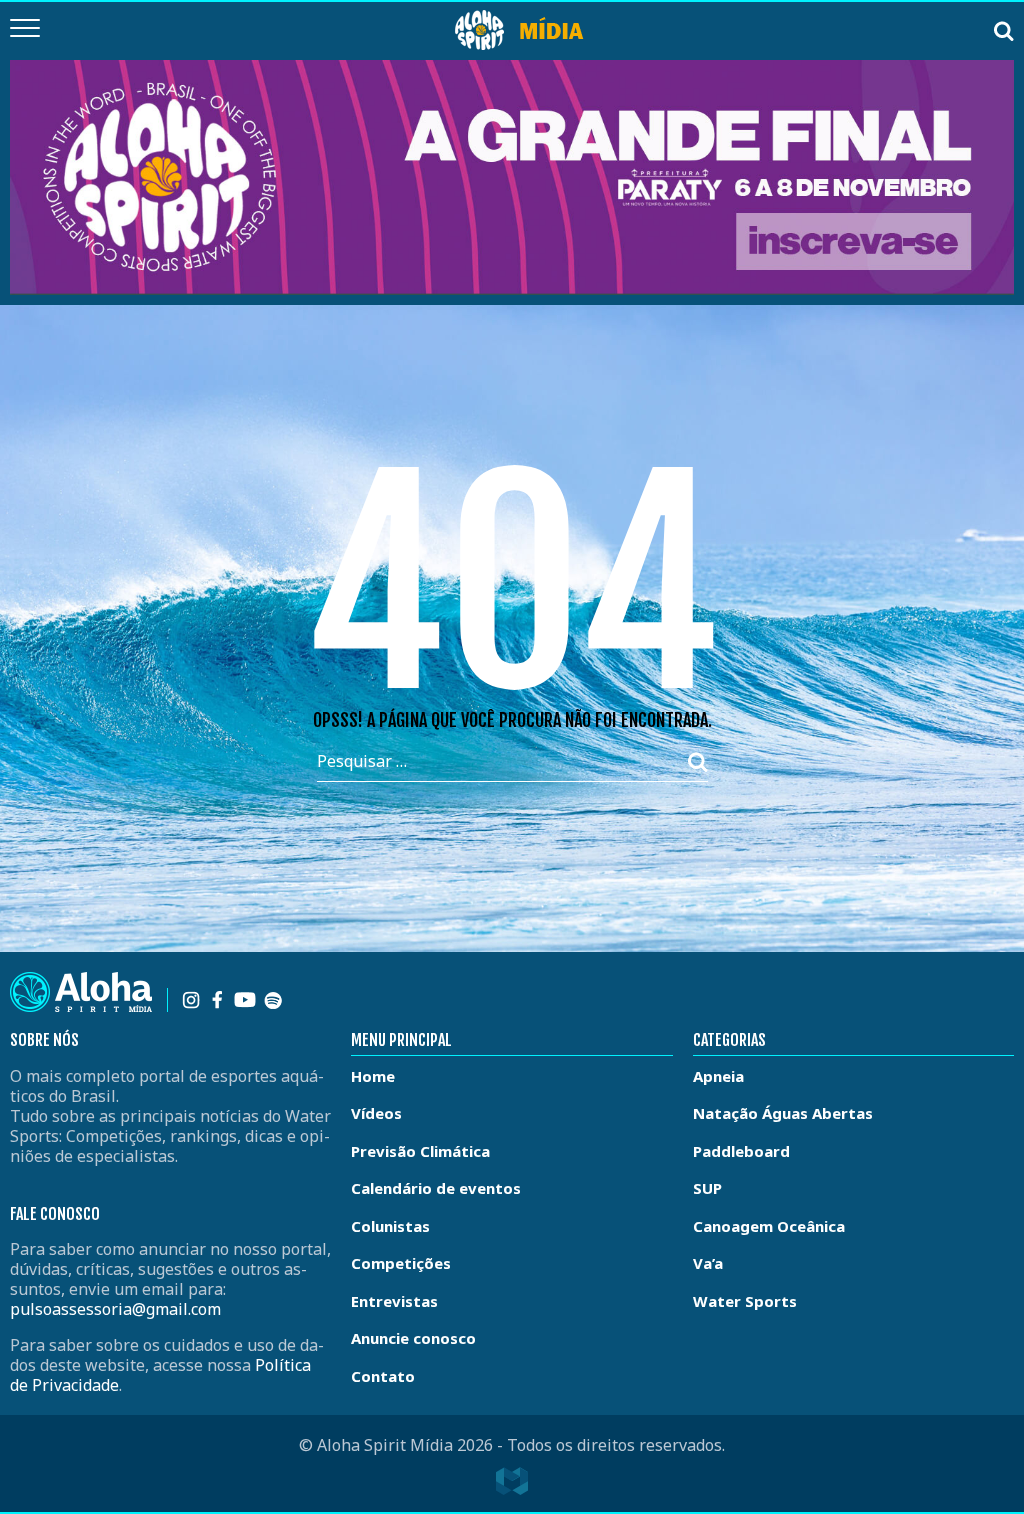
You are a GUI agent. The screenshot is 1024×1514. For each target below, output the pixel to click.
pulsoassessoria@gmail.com (115, 1309)
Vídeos (376, 1113)
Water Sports (745, 1301)
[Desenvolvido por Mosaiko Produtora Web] (512, 1481)
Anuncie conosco (413, 1338)
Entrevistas (394, 1301)
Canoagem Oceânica (769, 1226)
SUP (707, 1188)
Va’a (708, 1263)
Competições (401, 1263)
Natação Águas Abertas (783, 1113)
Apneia (718, 1076)
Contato (383, 1376)
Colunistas (390, 1226)
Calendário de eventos (436, 1188)
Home (373, 1076)
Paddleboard (741, 1151)
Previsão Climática (420, 1151)
